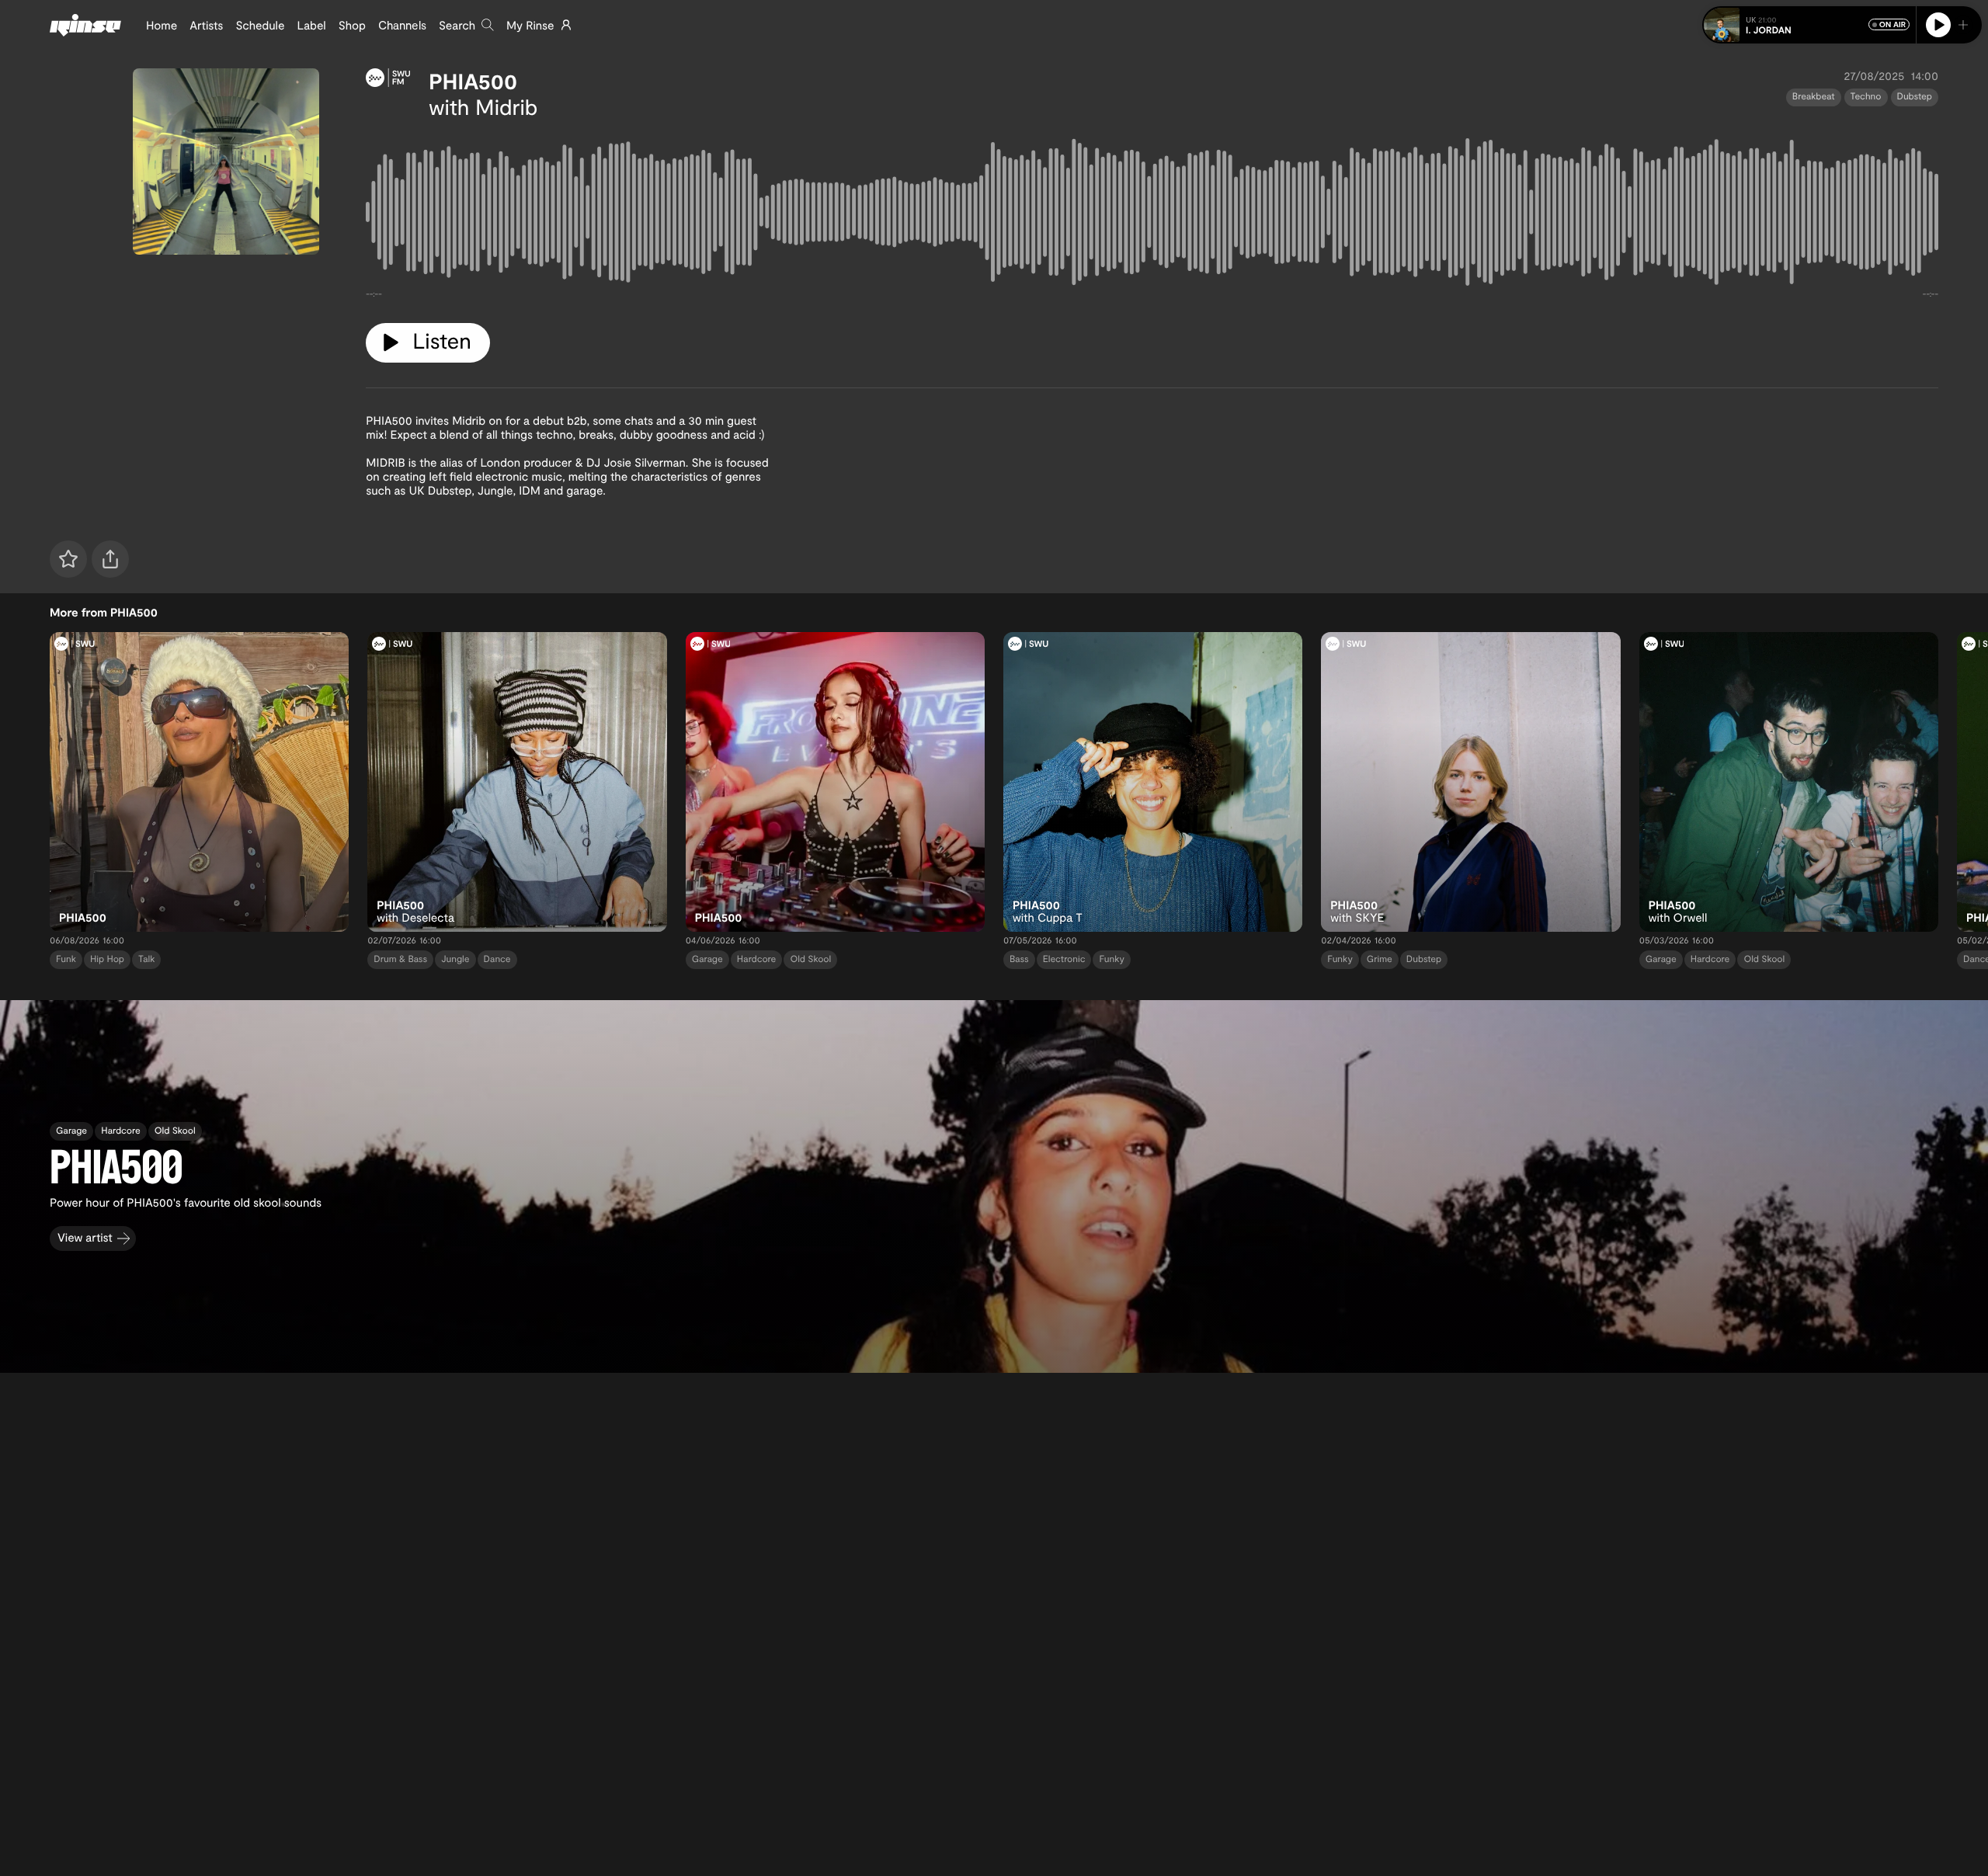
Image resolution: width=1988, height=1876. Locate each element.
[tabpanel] (1152, 215)
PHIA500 (473, 81)
